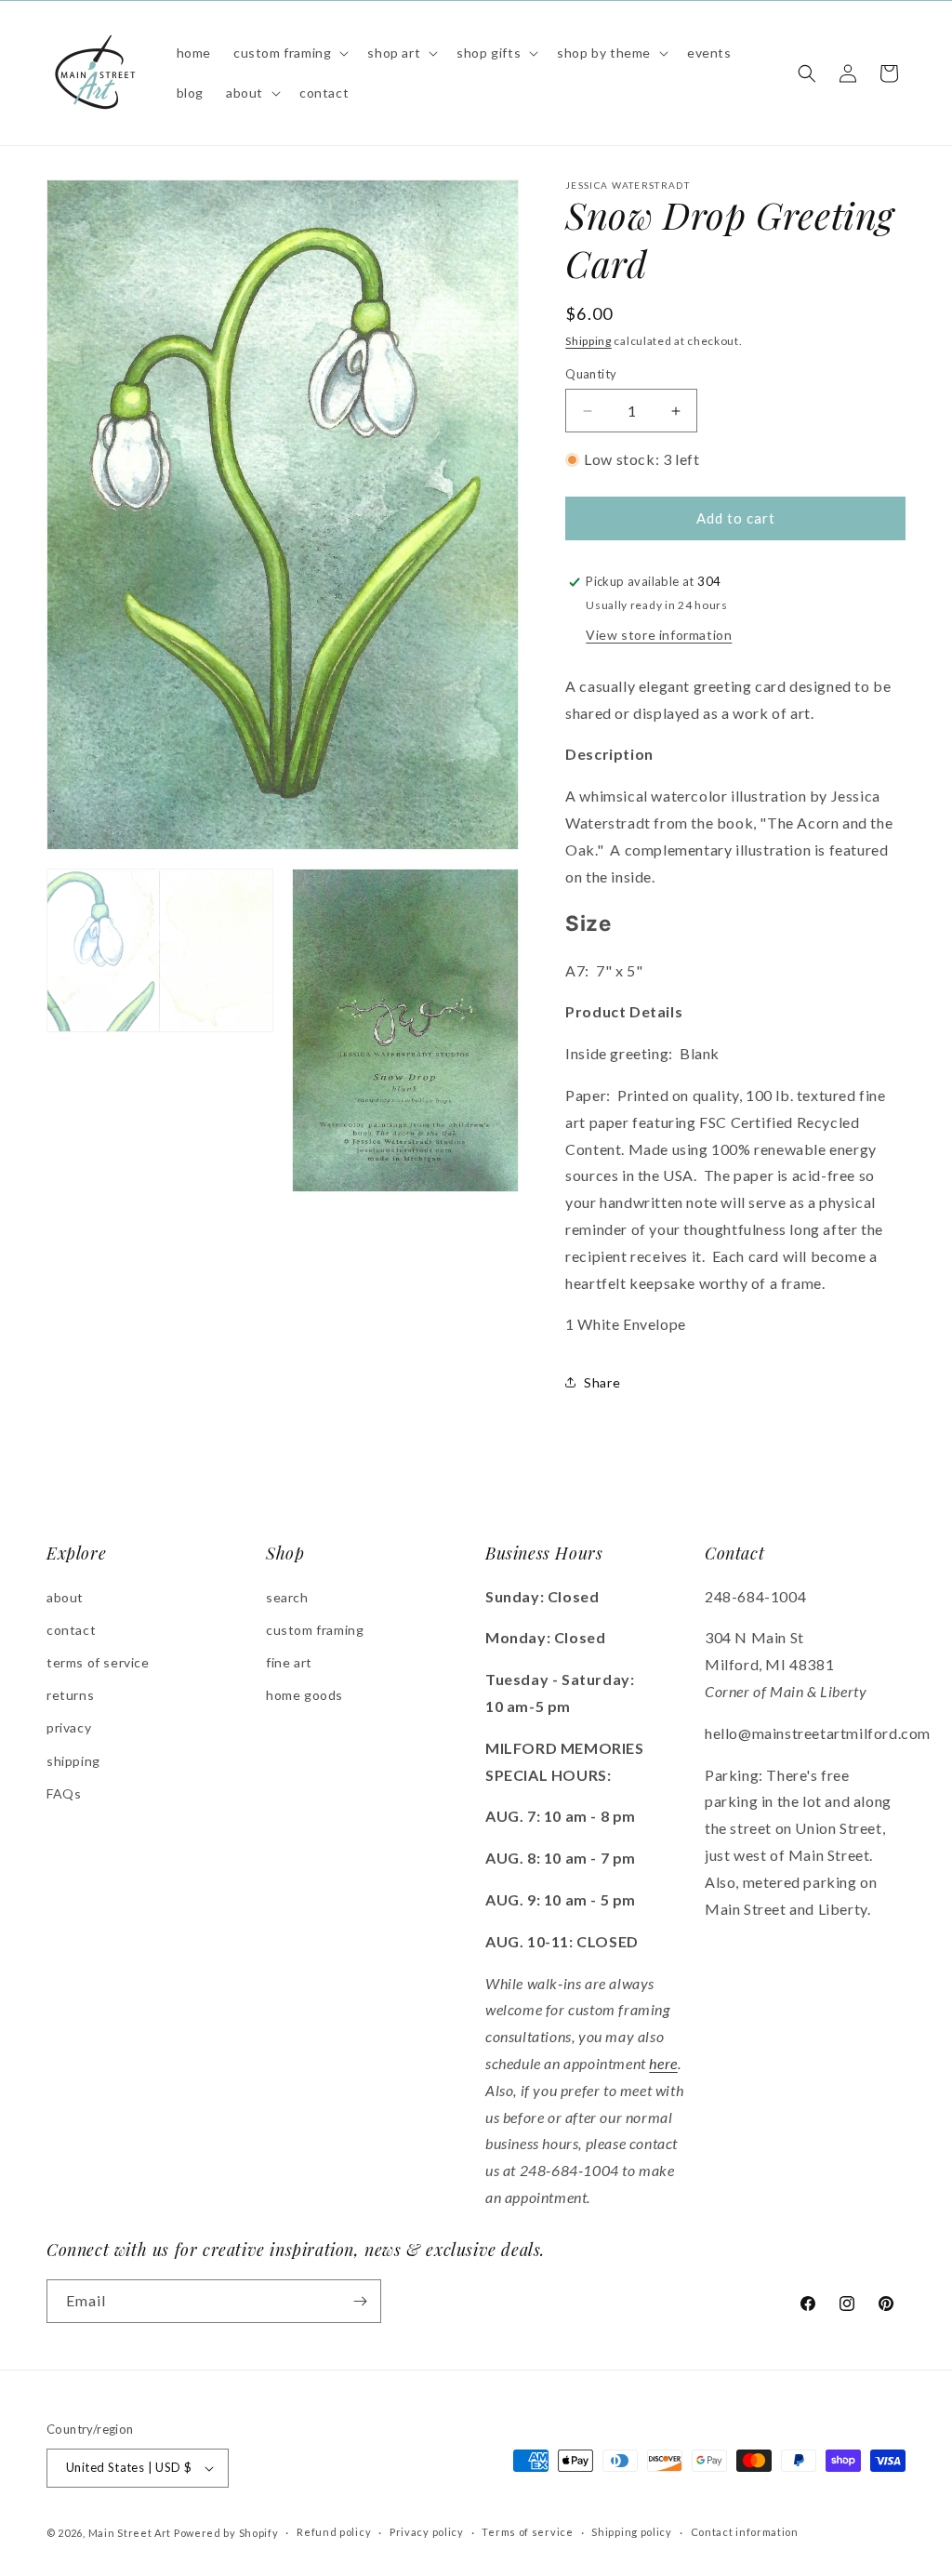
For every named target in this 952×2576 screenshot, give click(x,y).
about (65, 1597)
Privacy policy (427, 2532)
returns (70, 1695)
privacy (69, 1727)
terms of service (98, 1662)
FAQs (64, 1793)
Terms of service (527, 2532)
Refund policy (334, 2532)
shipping (73, 1761)
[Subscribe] (360, 2301)
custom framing (315, 1630)
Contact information (745, 2532)
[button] (289, 53)
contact (71, 1630)
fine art (289, 1662)
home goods (304, 1695)
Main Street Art (130, 2533)
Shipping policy (632, 2532)
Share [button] (602, 1382)
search (287, 1597)
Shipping (588, 341)
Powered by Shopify (226, 2533)
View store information (659, 635)
